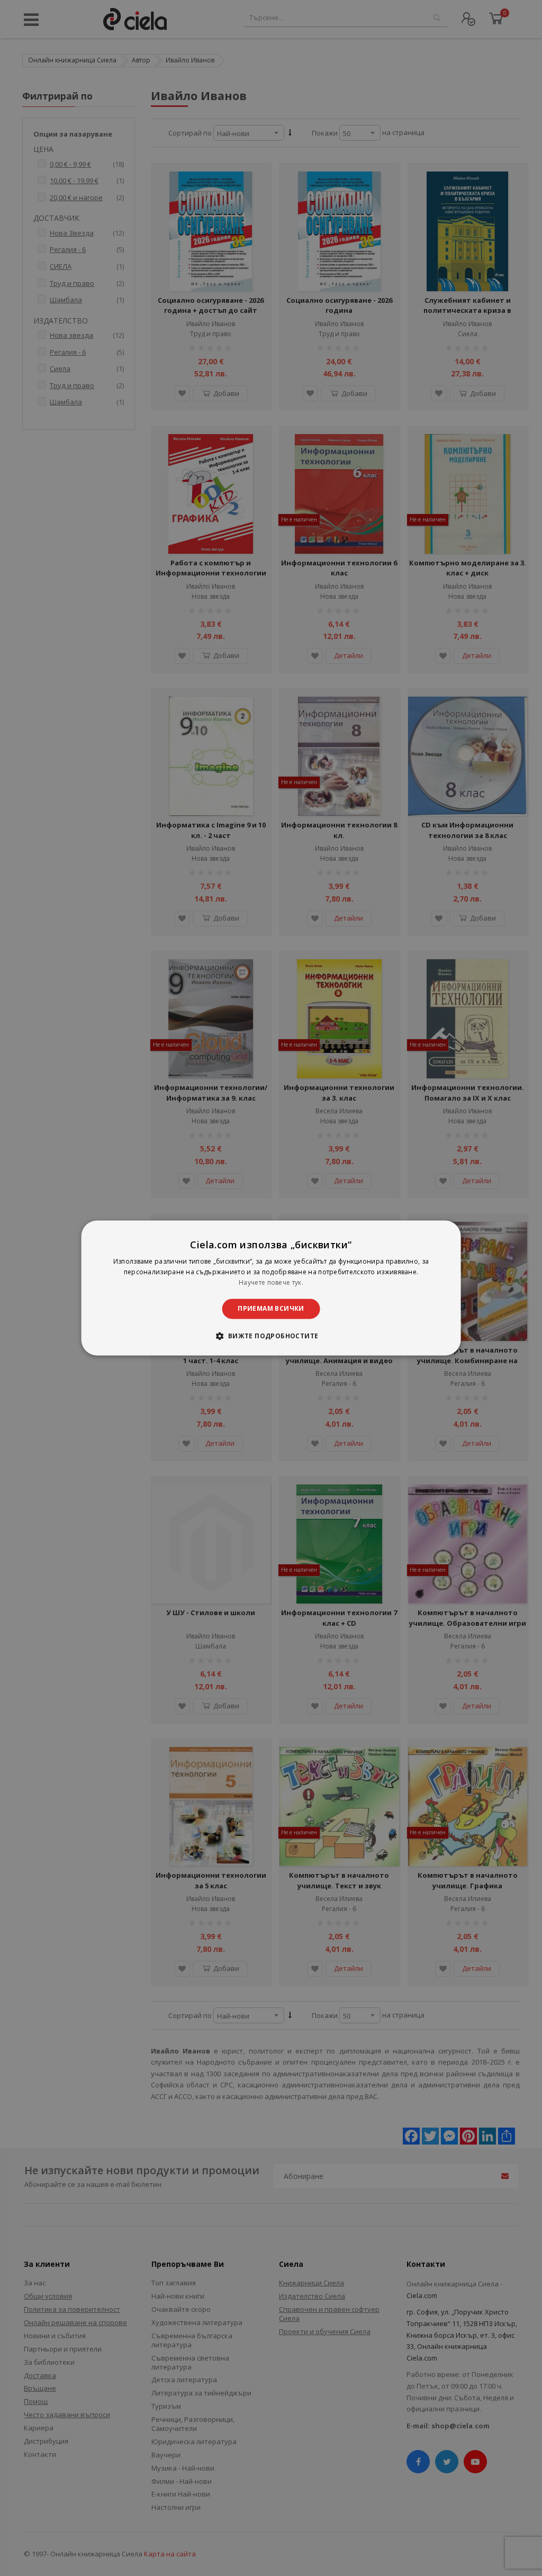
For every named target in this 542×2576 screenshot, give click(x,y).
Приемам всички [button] (271, 1308)
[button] (271, 1336)
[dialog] (271, 1288)
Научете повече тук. (271, 1282)
